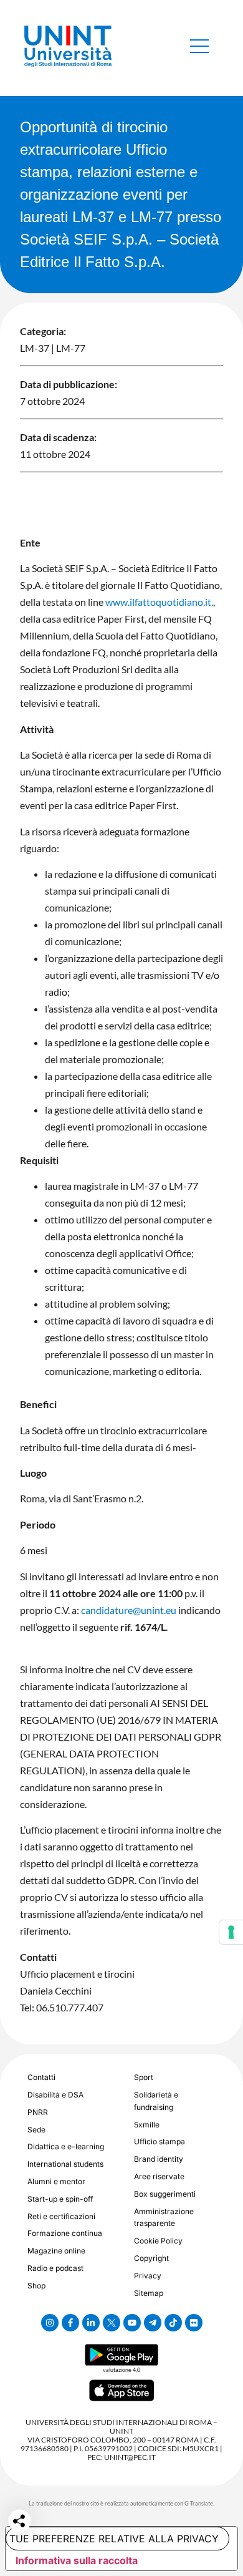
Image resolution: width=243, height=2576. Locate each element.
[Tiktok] (173, 2323)
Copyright (151, 2258)
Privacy (148, 2276)
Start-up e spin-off (60, 2199)
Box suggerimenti (165, 2194)
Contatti (41, 2077)
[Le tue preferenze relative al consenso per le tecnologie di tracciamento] (231, 1932)
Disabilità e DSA (55, 2095)
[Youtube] (132, 2323)
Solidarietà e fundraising (156, 2101)
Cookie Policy (158, 2241)
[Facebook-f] (70, 2323)
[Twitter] (112, 2323)
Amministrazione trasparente (164, 2218)
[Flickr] (194, 2323)
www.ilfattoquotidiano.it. (159, 602)
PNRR (38, 2112)
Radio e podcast (55, 2268)
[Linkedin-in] (91, 2323)
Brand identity (159, 2159)
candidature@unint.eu (129, 1610)
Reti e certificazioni (61, 2216)
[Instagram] (50, 2323)
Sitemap (149, 2293)
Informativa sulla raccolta (77, 2560)
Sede (36, 2130)
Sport (144, 2077)
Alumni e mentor (56, 2181)
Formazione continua (65, 2233)
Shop (36, 2286)
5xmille (147, 2125)
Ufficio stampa (160, 2141)
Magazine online (56, 2251)
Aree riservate (159, 2176)
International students (65, 2164)
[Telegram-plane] (153, 2323)
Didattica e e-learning (66, 2146)
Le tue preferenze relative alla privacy (112, 2539)
